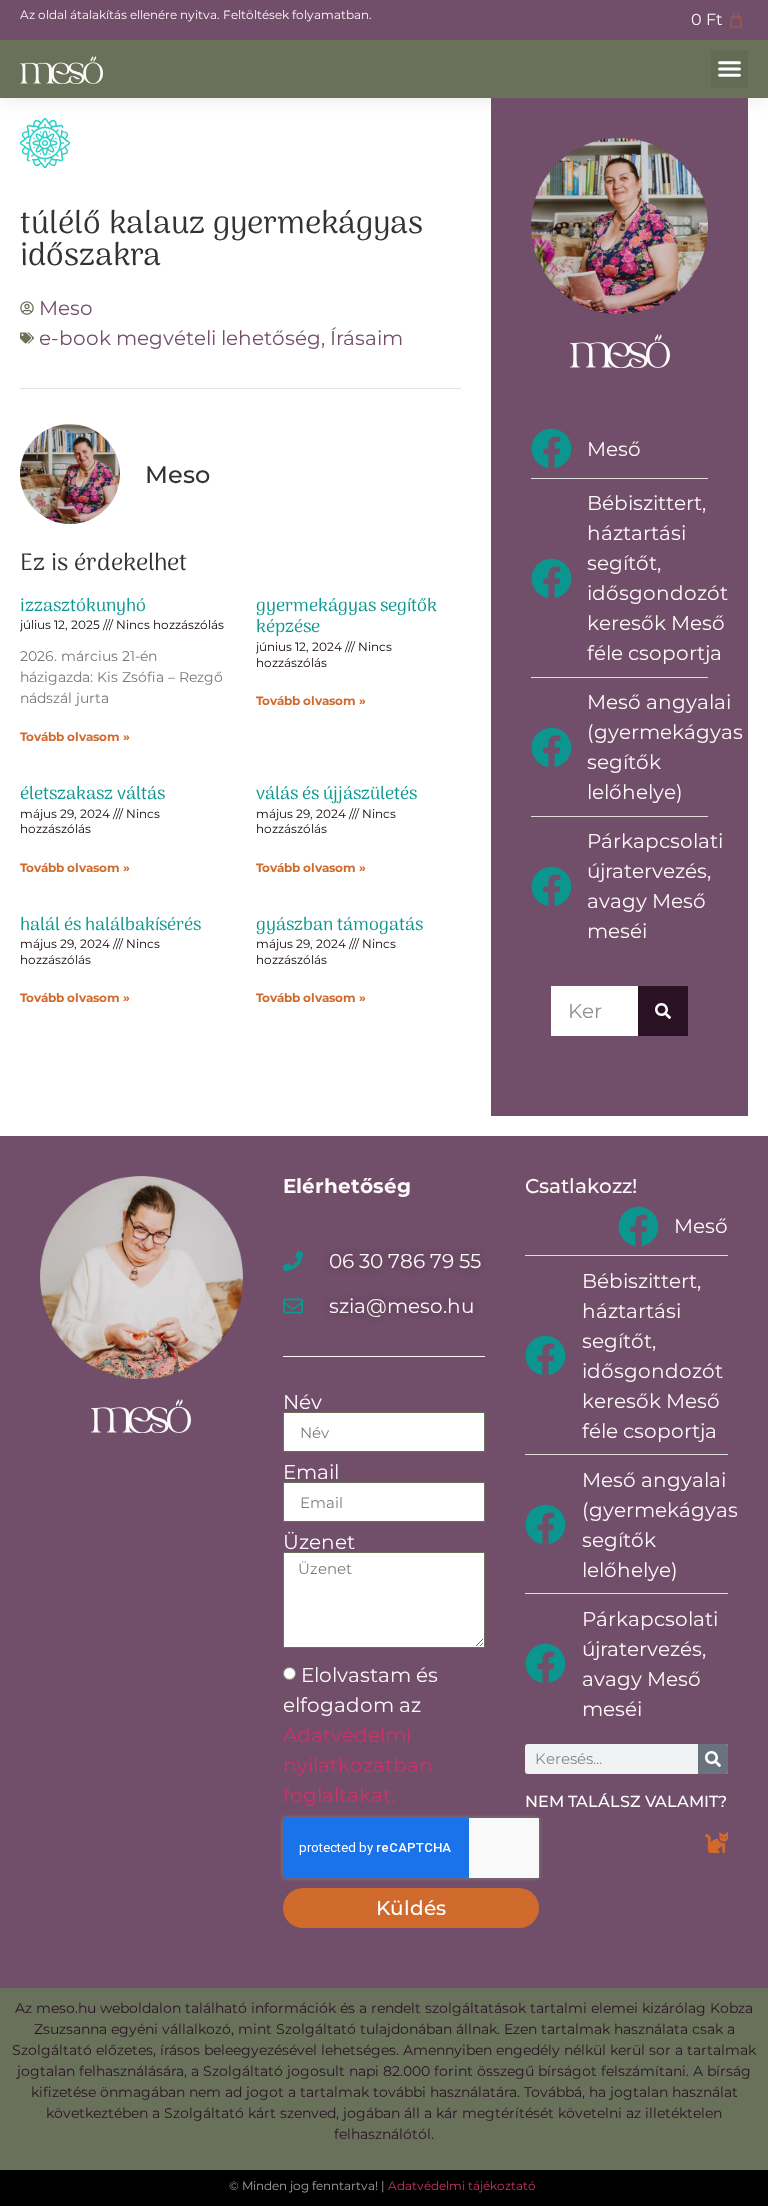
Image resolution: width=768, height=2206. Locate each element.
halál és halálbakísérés (110, 925)
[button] (730, 69)
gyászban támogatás (339, 925)
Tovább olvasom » (75, 736)
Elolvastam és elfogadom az (360, 1735)
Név (302, 1402)
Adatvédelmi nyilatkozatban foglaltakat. (358, 1765)
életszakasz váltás (92, 794)
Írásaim (366, 338)
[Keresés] (663, 1011)
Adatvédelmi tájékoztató (462, 2185)
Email (311, 1472)
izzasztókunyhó (83, 606)
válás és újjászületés (336, 794)
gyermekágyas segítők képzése (346, 617)
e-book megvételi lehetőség (180, 338)
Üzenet (319, 1542)
